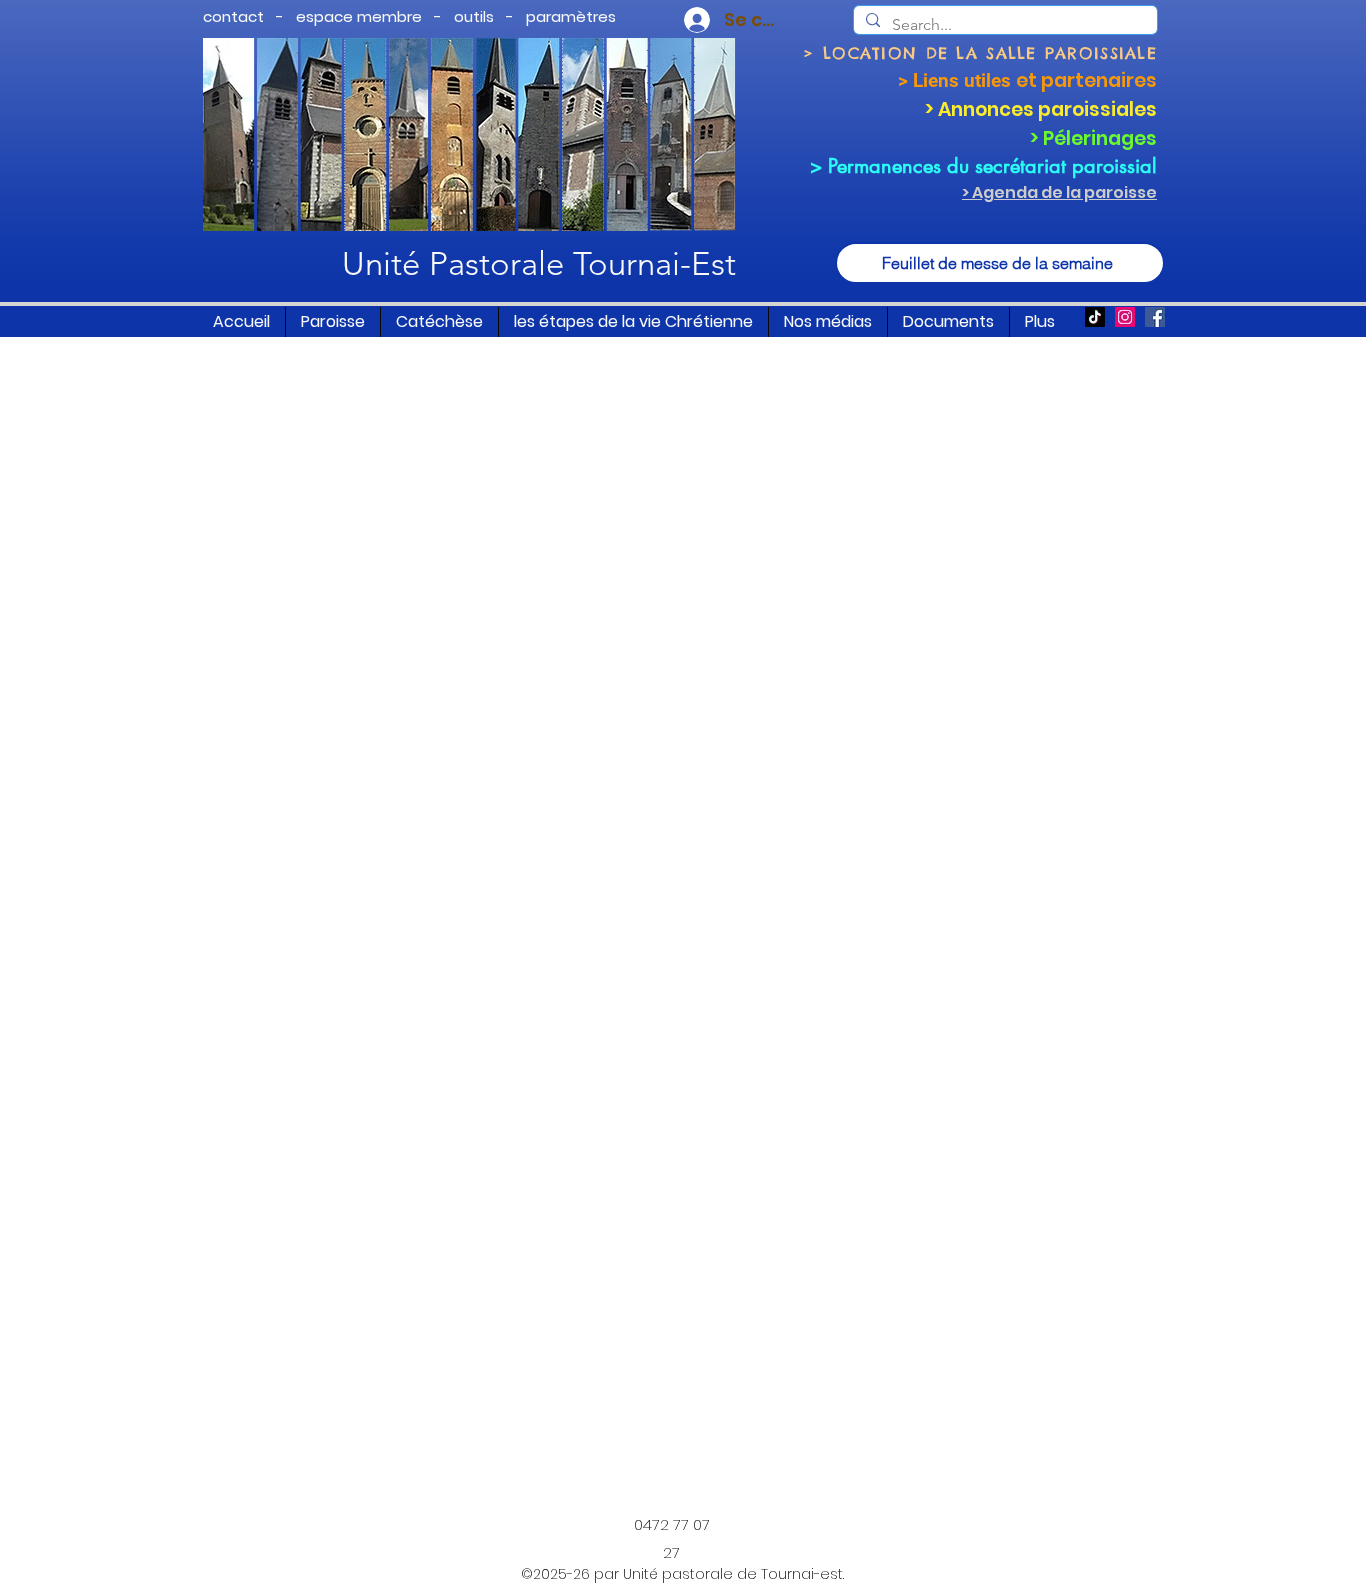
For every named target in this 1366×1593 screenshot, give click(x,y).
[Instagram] (1125, 317)
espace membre (359, 16)
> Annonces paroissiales (1041, 109)
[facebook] (1155, 317)
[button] (333, 322)
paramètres (571, 16)
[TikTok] (1095, 317)
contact (233, 16)
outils (474, 16)
